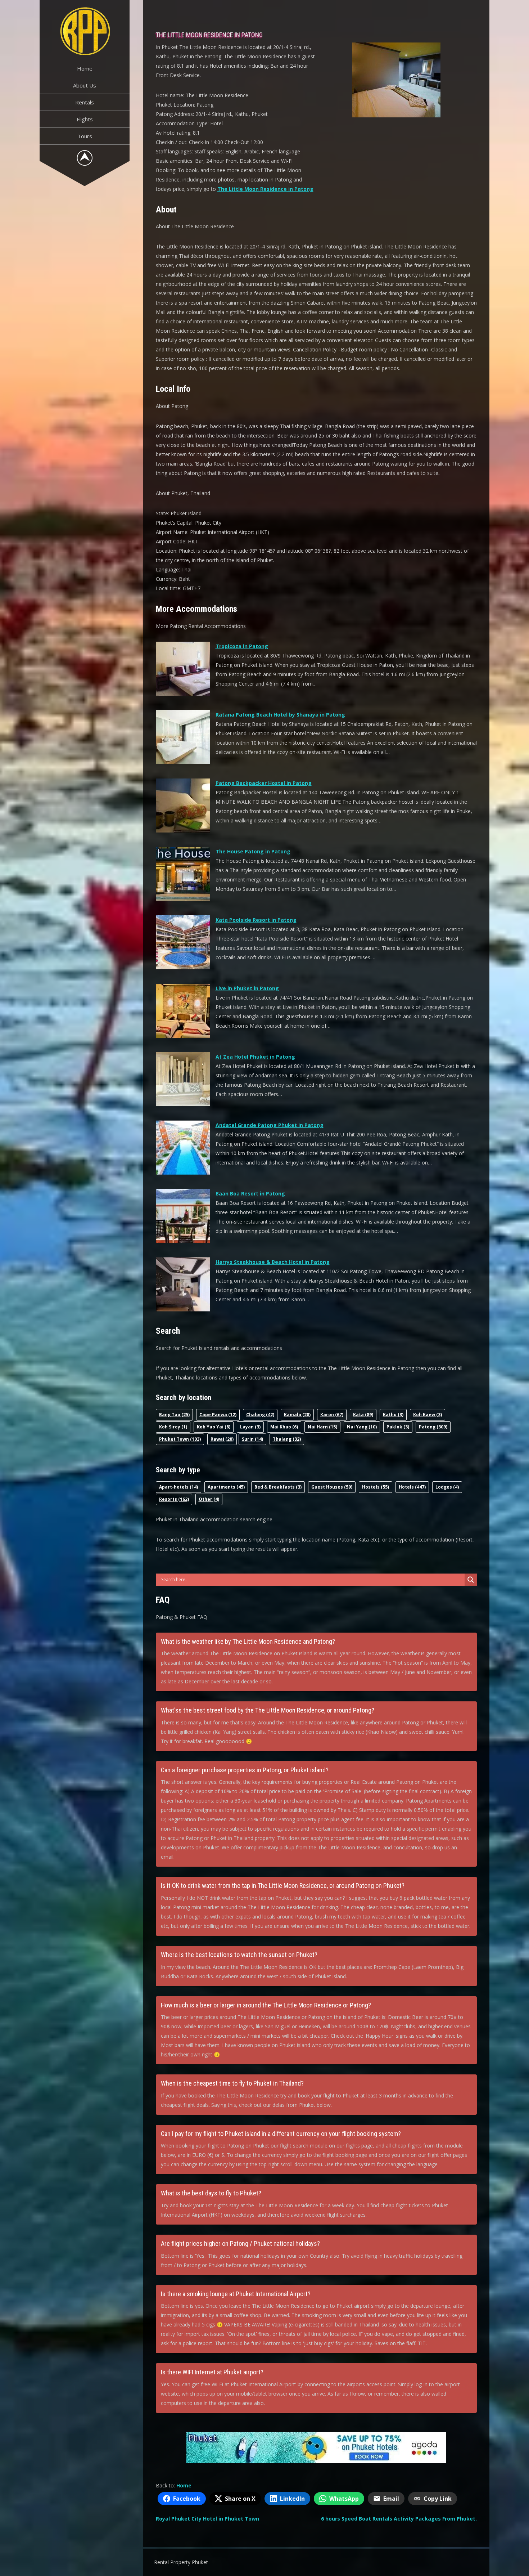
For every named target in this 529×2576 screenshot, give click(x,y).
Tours (85, 136)
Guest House (332, 1487)
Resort (174, 1499)
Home (85, 68)
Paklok (398, 1427)
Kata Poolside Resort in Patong (256, 920)
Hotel (412, 1487)
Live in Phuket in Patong (247, 988)
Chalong (260, 1415)
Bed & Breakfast (278, 1487)
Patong (433, 1427)
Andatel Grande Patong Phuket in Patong (270, 1125)
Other (209, 1499)
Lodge (447, 1487)
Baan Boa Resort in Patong (250, 1193)
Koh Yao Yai (214, 1427)
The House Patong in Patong (253, 851)
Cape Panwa (218, 1415)
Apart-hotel (178, 1487)
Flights (85, 119)
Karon (332, 1415)
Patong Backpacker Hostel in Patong (264, 783)
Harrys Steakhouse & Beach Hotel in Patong (273, 1262)
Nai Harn (322, 1427)
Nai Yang (362, 1427)
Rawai (222, 1439)
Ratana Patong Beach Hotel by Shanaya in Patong (280, 715)
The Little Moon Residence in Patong (265, 189)
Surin (252, 1439)
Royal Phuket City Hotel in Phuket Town (207, 2519)
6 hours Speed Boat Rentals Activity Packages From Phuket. (399, 2519)
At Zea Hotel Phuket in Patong (255, 1057)
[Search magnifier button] (471, 1580)
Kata (363, 1415)
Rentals (85, 102)
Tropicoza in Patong (242, 646)
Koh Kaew (428, 1415)
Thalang (287, 1439)
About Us (85, 85)
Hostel (376, 1487)
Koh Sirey (173, 1427)
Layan (250, 1427)
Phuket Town (180, 1439)
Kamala (297, 1415)
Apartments (226, 1487)
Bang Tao (174, 1415)
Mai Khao (284, 1427)
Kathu (393, 1415)
